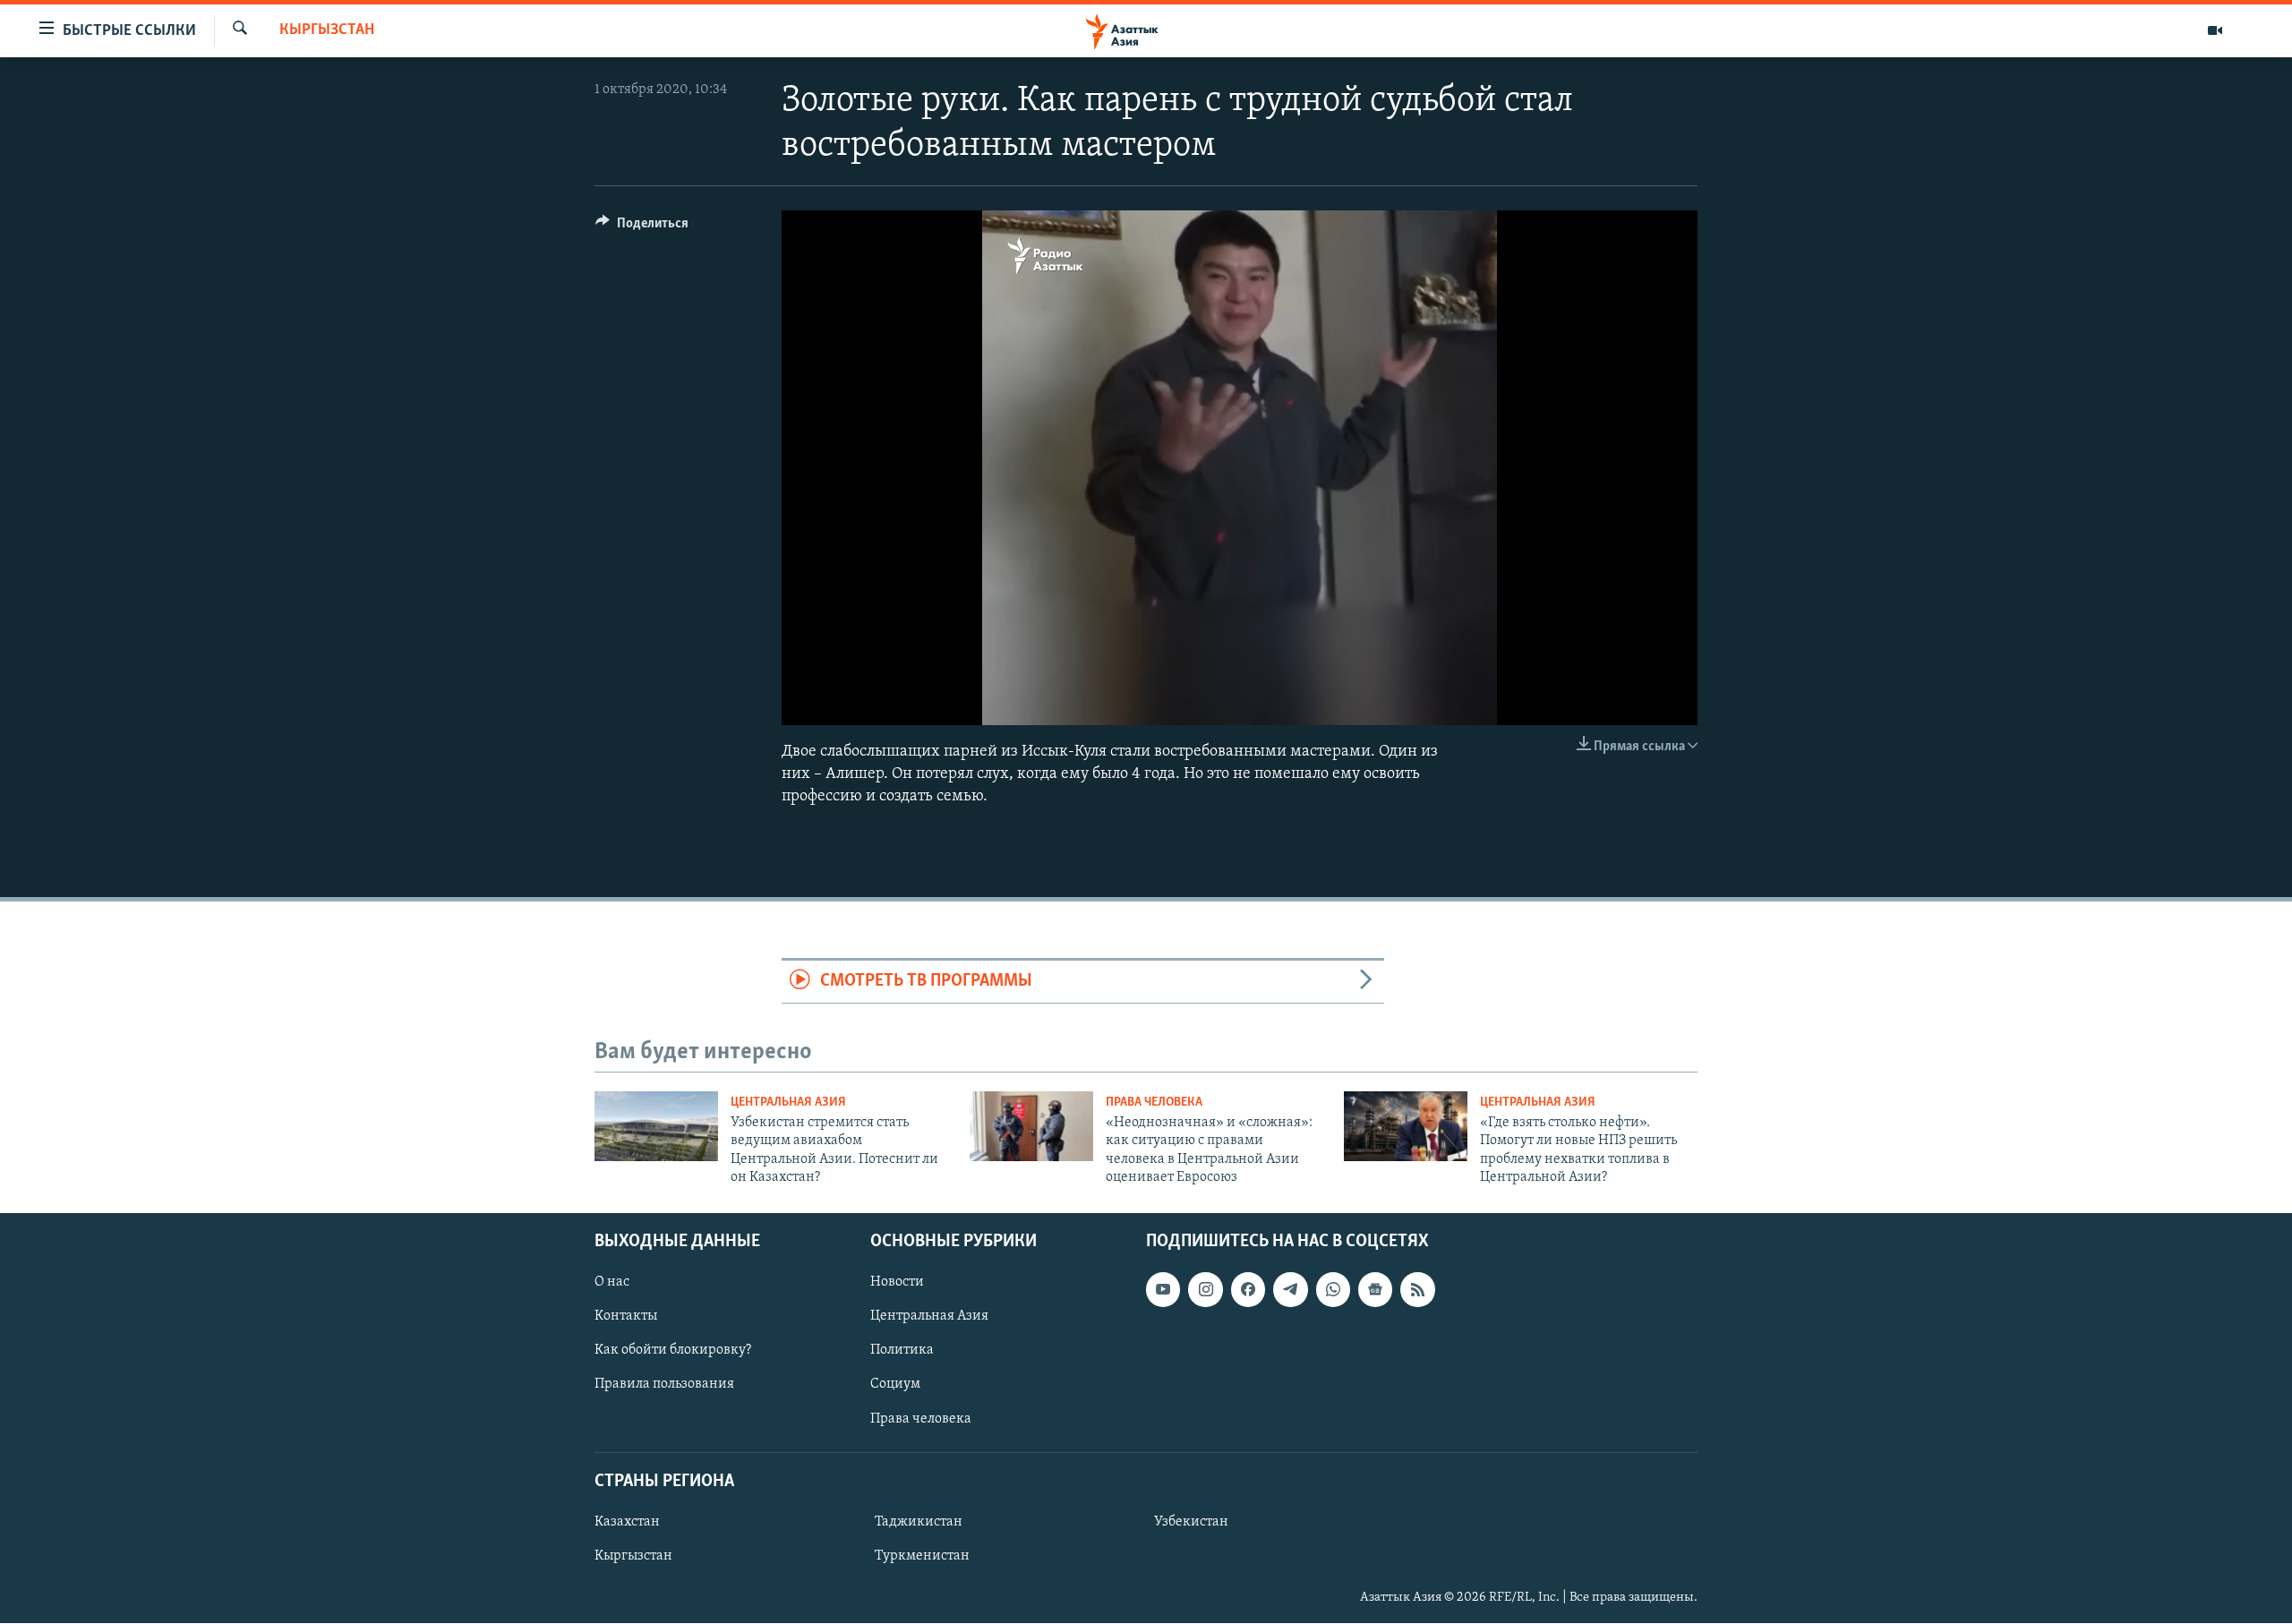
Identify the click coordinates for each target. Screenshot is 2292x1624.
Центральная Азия (788, 1103)
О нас (612, 1283)
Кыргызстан (327, 30)
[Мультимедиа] (2215, 30)
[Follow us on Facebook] (1248, 1290)
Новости (897, 1283)
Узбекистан (1191, 1522)
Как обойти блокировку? (673, 1351)
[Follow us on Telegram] (1290, 1290)
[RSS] (1417, 1290)
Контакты (626, 1317)
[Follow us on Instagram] (1205, 1290)
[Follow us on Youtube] (1163, 1290)
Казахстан (627, 1522)
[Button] (642, 227)
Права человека (1154, 1103)
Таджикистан (919, 1522)
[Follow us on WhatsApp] (1333, 1290)
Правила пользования (664, 1385)
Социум (895, 1385)
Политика (902, 1351)
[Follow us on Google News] (1375, 1290)
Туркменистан (922, 1556)
